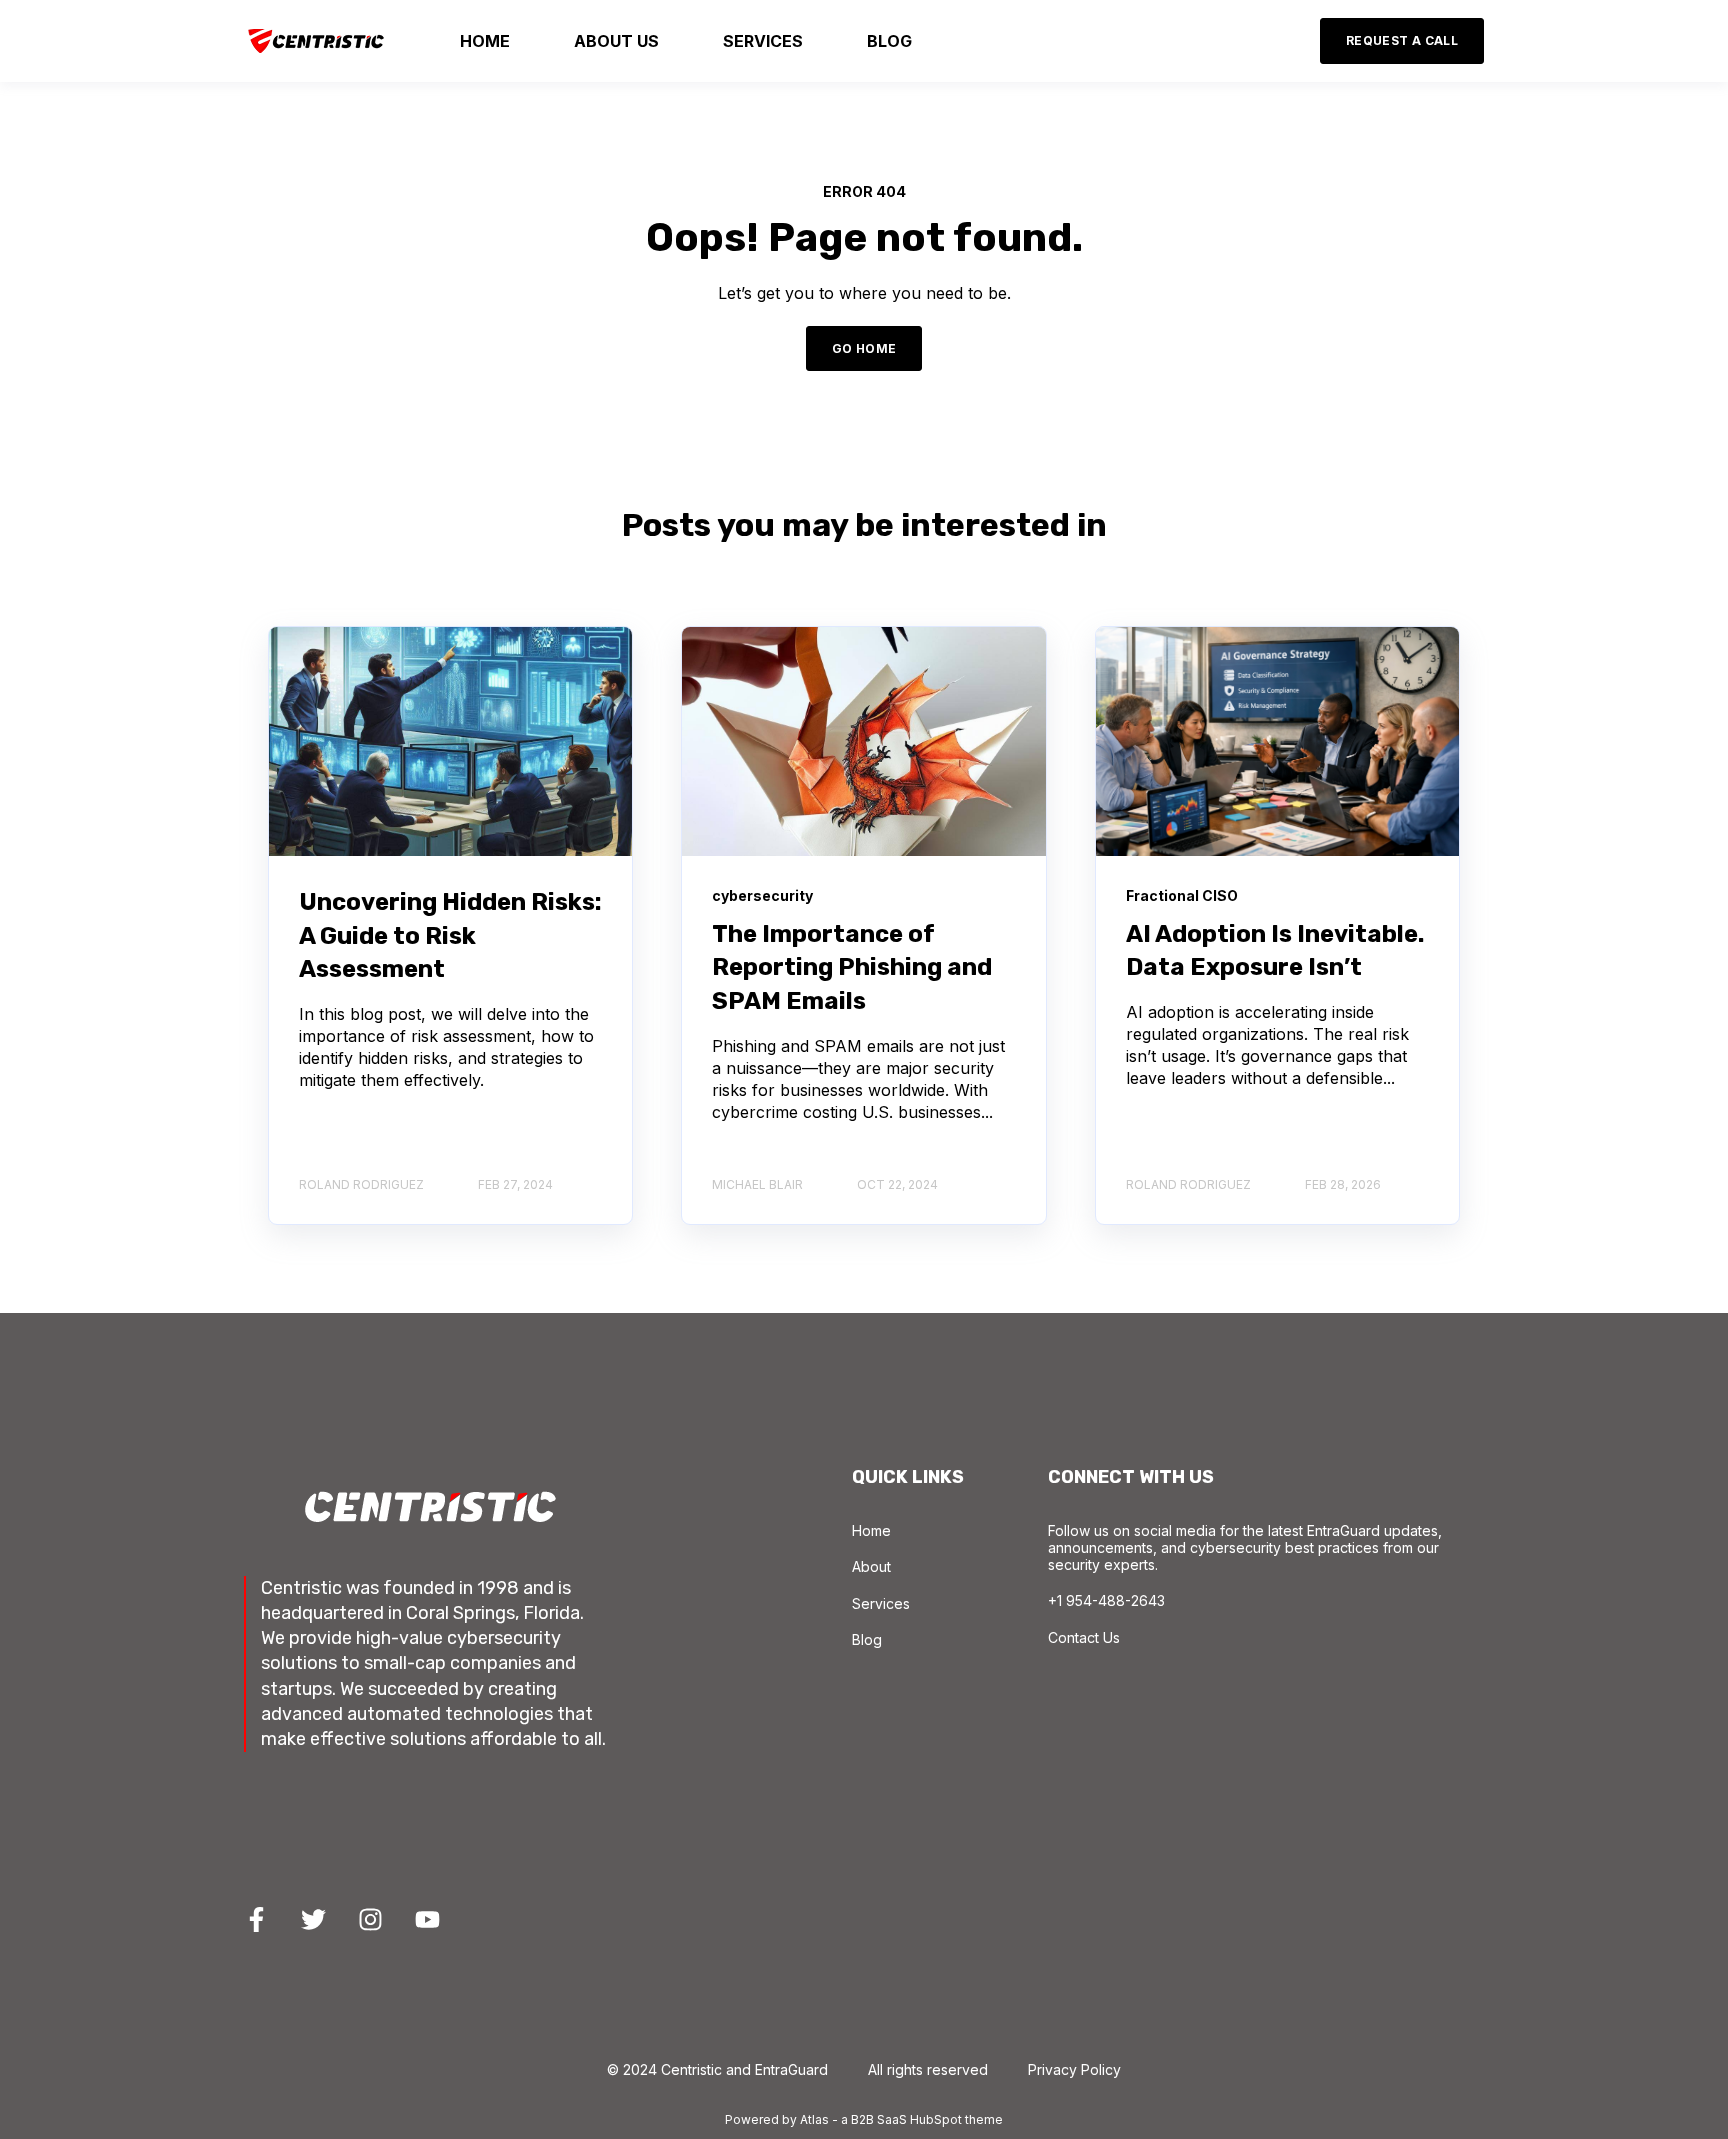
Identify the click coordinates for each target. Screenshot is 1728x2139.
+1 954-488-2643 (1106, 1600)
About (871, 1566)
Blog (867, 1639)
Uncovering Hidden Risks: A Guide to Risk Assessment (450, 935)
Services (881, 1603)
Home (871, 1530)
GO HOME (864, 348)
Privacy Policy (1074, 2069)
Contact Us (1084, 1637)
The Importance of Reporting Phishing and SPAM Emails (852, 967)
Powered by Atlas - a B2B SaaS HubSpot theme (864, 2119)
